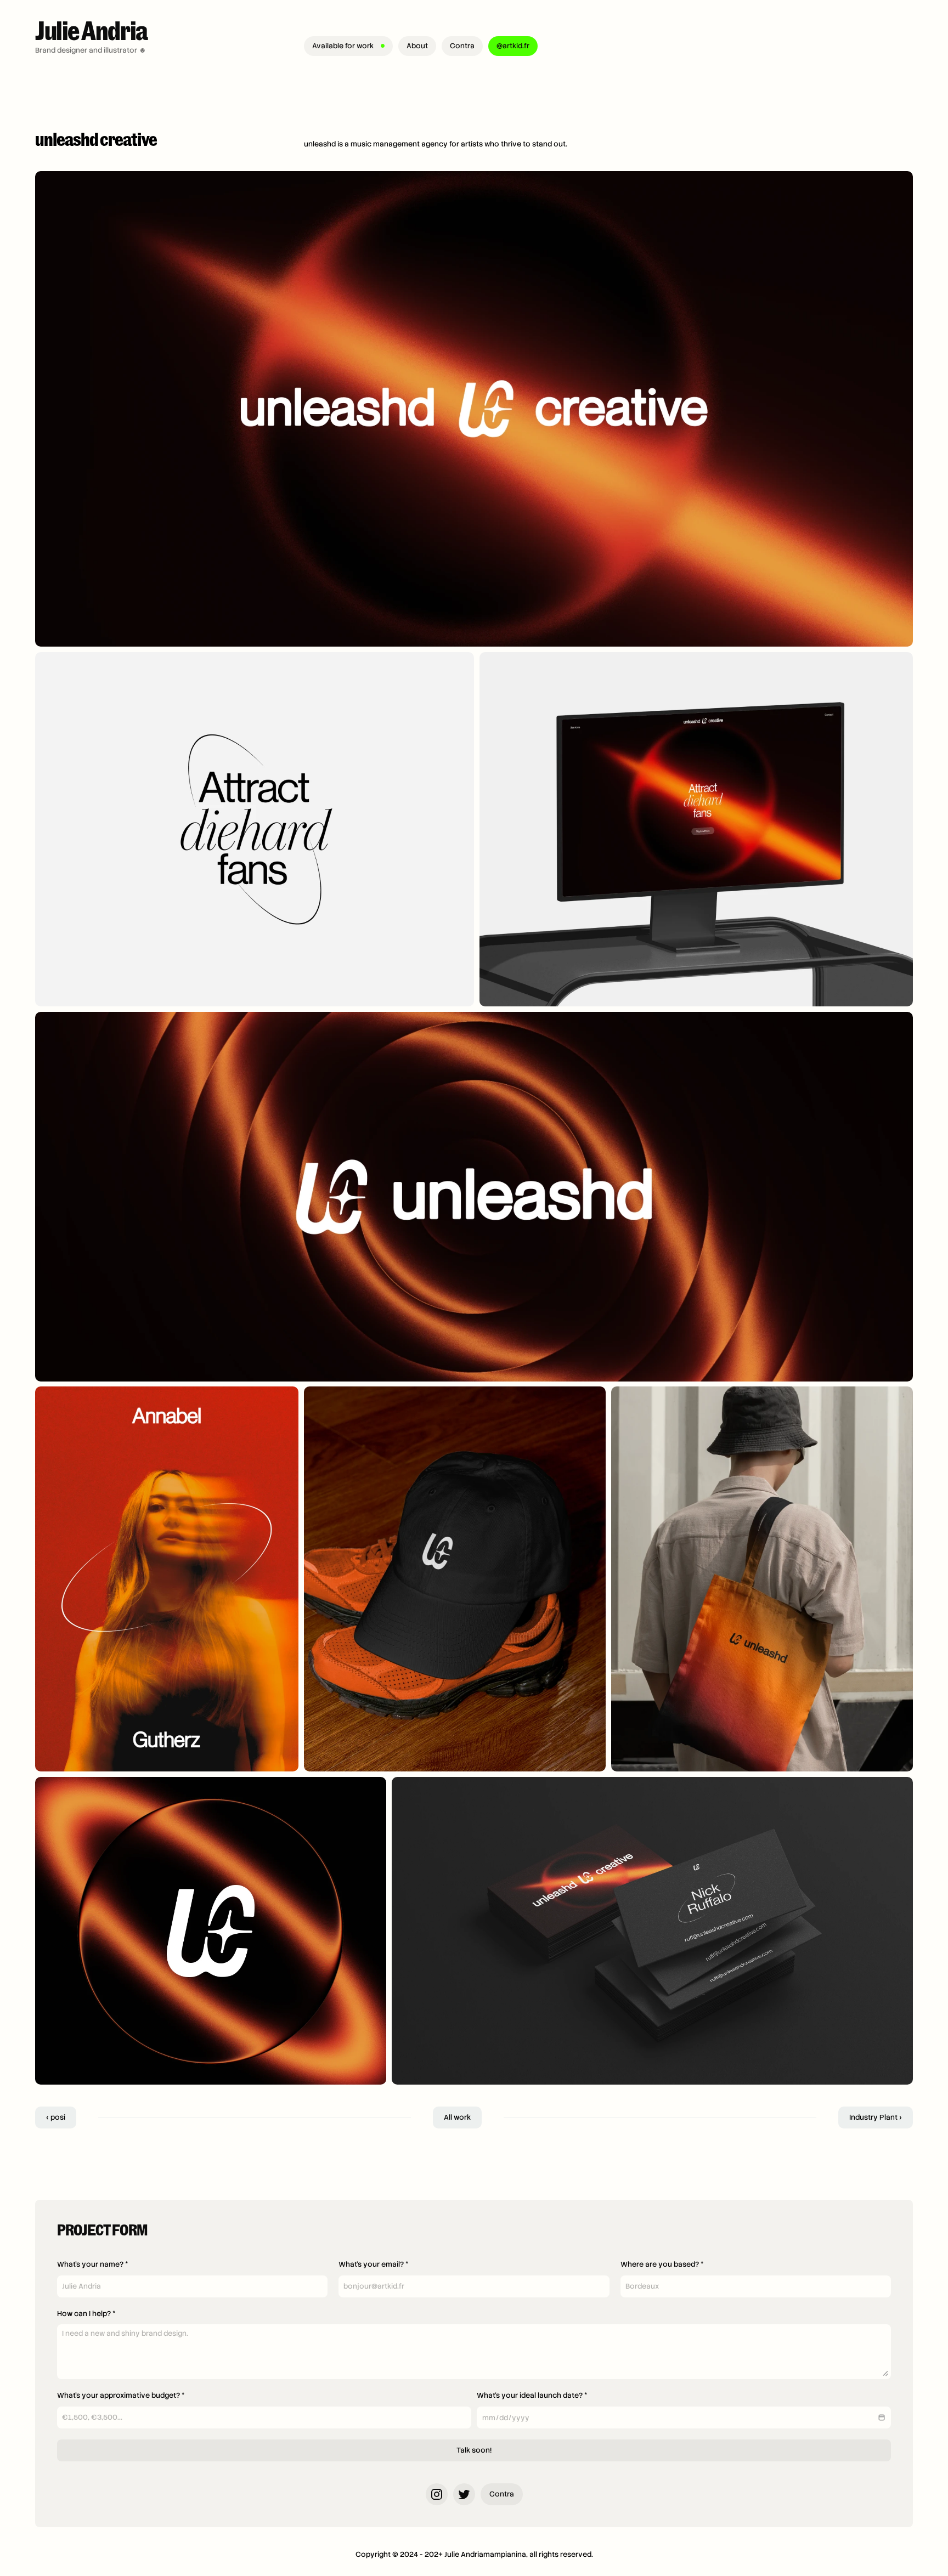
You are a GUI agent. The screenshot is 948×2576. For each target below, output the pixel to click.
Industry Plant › (876, 2117)
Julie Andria (92, 29)
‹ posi (56, 2117)
